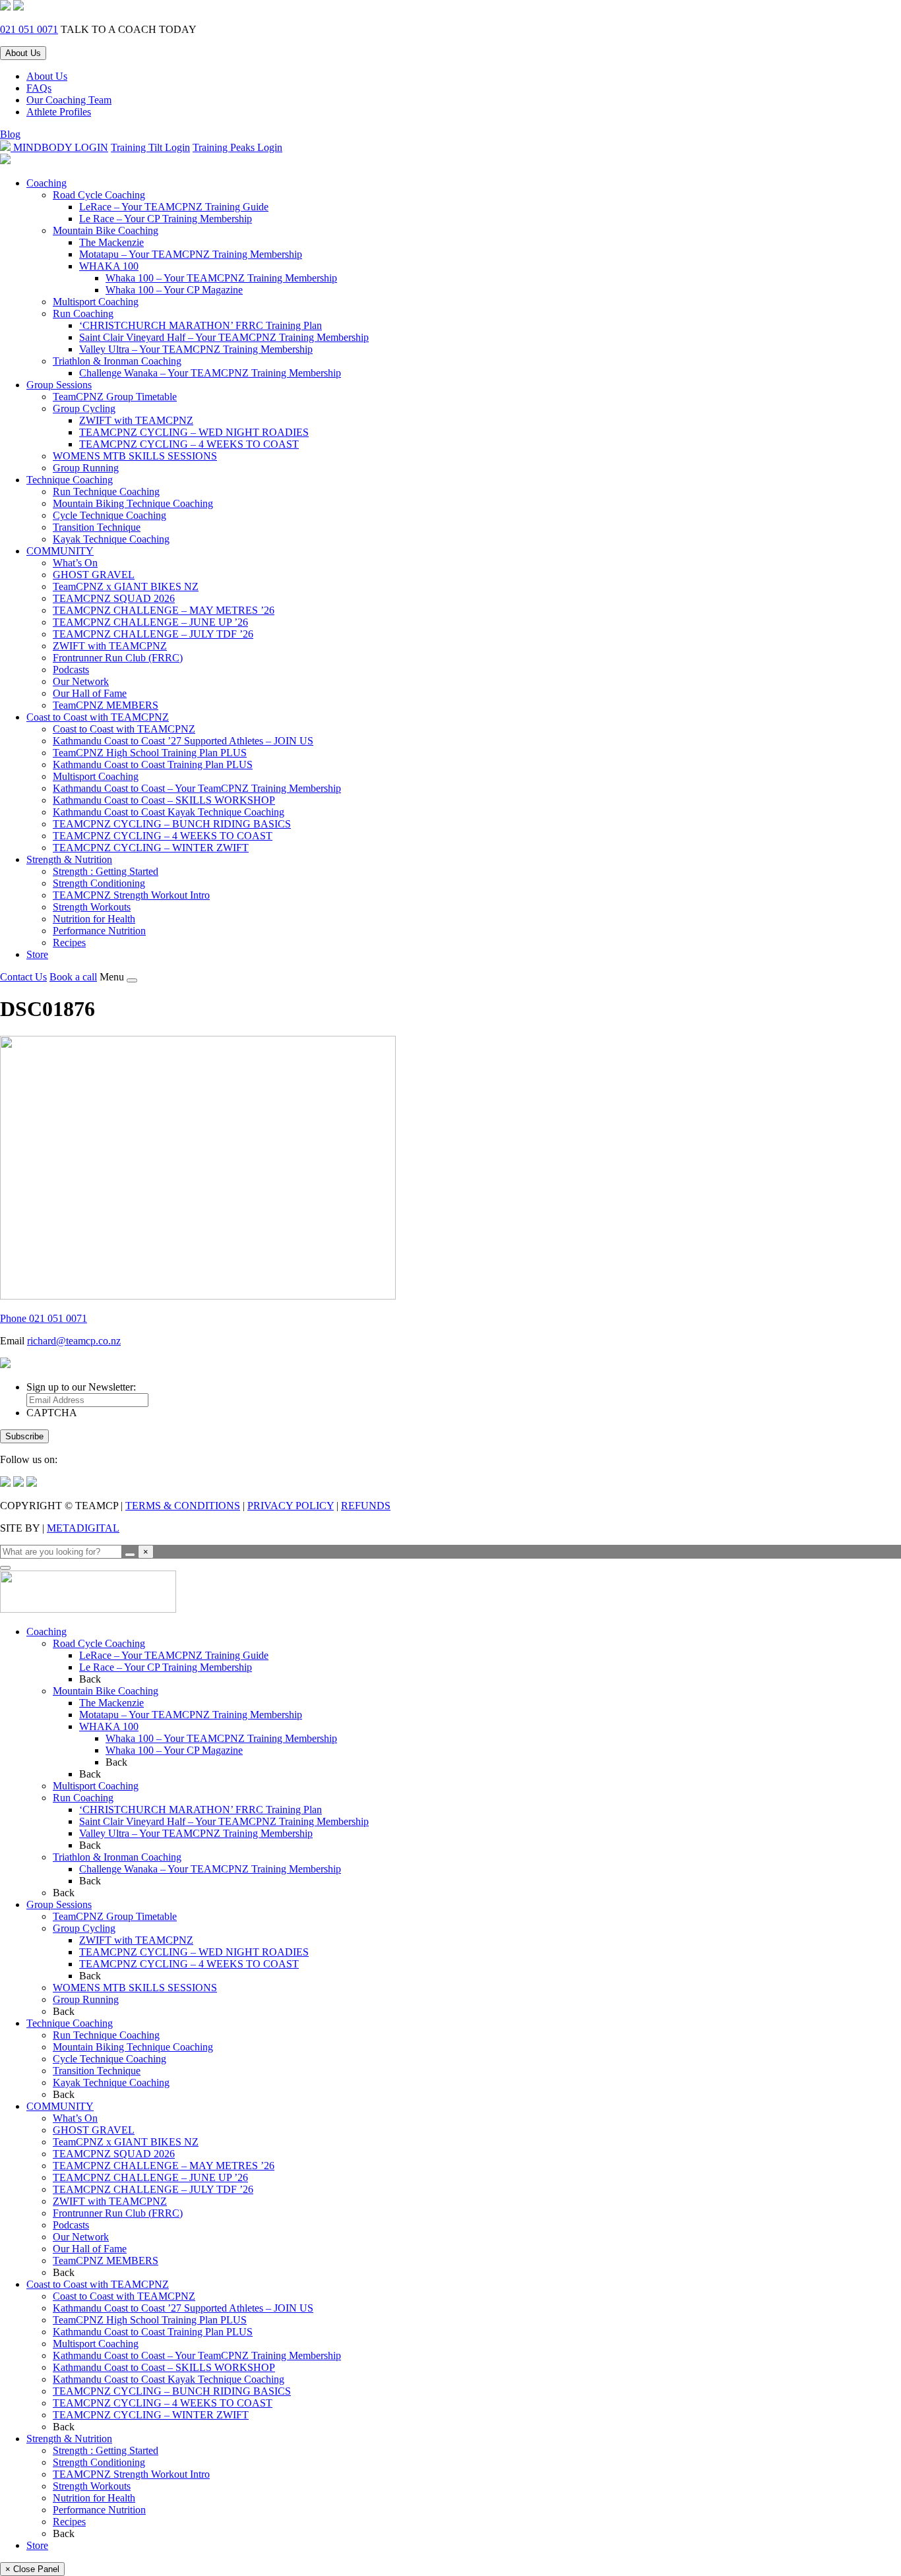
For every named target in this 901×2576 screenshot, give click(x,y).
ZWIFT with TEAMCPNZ (136, 420)
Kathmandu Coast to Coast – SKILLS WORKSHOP (164, 800)
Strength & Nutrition (69, 859)
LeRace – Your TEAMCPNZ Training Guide (174, 207)
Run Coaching (83, 314)
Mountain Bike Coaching (106, 230)
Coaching (47, 183)
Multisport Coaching (96, 302)
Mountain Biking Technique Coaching (133, 503)
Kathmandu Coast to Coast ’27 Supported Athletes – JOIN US (183, 741)
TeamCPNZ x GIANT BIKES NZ (126, 586)
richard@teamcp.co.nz (74, 1341)
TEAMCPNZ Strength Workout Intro (131, 895)
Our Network (81, 681)
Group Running (86, 468)
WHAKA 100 (109, 266)
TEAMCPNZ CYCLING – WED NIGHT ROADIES (194, 432)
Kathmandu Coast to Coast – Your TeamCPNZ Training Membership (197, 788)
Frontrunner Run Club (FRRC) (118, 658)
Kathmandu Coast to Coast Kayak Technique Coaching (169, 812)
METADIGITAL (83, 1528)
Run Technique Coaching (106, 492)
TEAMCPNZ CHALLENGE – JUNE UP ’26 (150, 622)
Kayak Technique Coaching (111, 539)
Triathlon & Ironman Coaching (117, 361)
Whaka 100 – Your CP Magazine (174, 290)
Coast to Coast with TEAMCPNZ (98, 717)
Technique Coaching (70, 480)
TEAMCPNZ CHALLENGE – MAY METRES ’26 (164, 610)
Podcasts (71, 670)
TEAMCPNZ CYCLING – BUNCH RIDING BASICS (172, 824)
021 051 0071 (29, 29)
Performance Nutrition (99, 931)
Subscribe (24, 1436)
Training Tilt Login (150, 147)
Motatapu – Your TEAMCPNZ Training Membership (191, 254)
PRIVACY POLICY (291, 1506)
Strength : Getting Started (106, 871)
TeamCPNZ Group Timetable (115, 397)
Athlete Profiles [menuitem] (59, 112)
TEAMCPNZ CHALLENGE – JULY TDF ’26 (153, 634)
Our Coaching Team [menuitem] (69, 100)
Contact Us (23, 977)
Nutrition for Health (94, 919)
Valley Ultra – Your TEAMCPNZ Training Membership (196, 349)
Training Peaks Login (237, 147)
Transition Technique (97, 527)
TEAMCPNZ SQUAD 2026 (114, 598)
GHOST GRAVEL (94, 575)
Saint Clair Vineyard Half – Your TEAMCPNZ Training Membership (224, 337)
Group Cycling (84, 408)
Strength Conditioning (99, 883)
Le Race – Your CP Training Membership (166, 219)
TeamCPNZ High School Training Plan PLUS (150, 753)
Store (37, 954)
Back (90, 1679)
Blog (10, 134)
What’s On (75, 563)
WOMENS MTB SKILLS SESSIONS (135, 456)
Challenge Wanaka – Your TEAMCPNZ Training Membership (210, 373)
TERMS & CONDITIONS (183, 1506)
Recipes (69, 943)
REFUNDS (366, 1506)
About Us (23, 53)
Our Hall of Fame (90, 693)
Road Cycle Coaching (99, 195)
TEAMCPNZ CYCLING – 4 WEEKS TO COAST (189, 444)
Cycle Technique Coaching (109, 515)
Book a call (73, 977)
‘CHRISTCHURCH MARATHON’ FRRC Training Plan (201, 325)
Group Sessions (59, 385)
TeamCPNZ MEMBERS (106, 705)
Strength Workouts (92, 907)
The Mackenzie (111, 242)
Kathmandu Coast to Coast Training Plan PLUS (153, 764)
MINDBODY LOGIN (59, 147)
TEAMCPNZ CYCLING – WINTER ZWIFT (151, 848)
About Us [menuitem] (47, 76)
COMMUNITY (60, 551)
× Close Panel (32, 2569)
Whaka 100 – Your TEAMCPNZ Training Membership (221, 278)
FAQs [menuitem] (39, 88)
